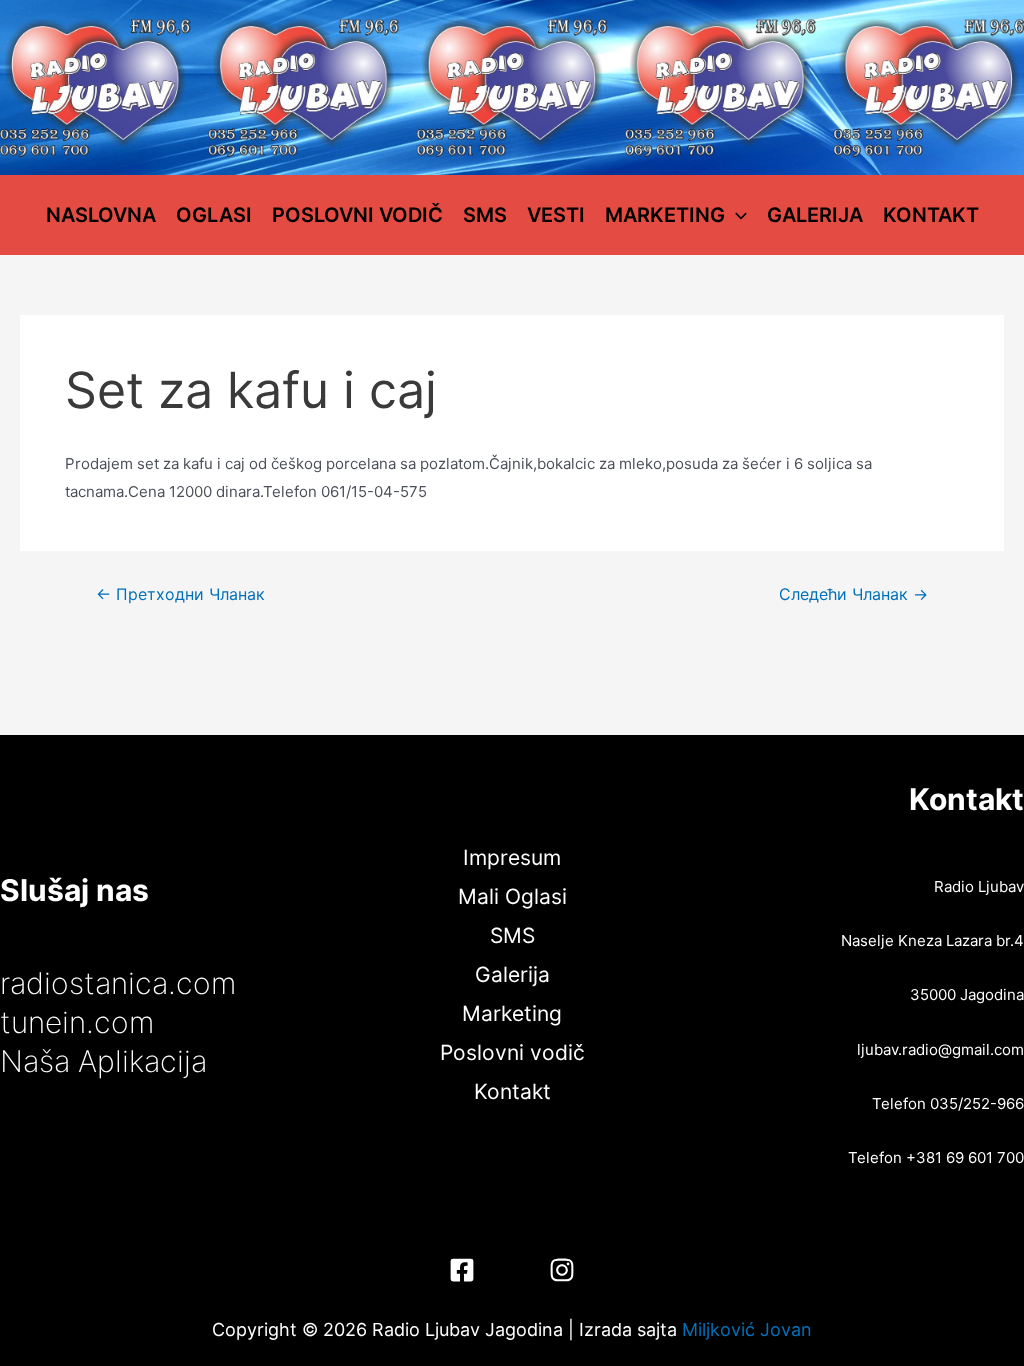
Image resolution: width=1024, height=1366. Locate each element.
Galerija (815, 215)
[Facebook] (462, 1270)
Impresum (512, 857)
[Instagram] (562, 1270)
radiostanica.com (118, 983)
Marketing (665, 215)
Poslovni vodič (357, 215)
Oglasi (214, 215)
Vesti (556, 215)
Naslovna (101, 215)
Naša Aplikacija (103, 1061)
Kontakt (931, 215)
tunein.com (77, 1022)
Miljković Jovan (747, 1329)
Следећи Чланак (853, 595)
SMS (485, 215)
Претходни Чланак (180, 595)
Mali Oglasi (512, 896)
